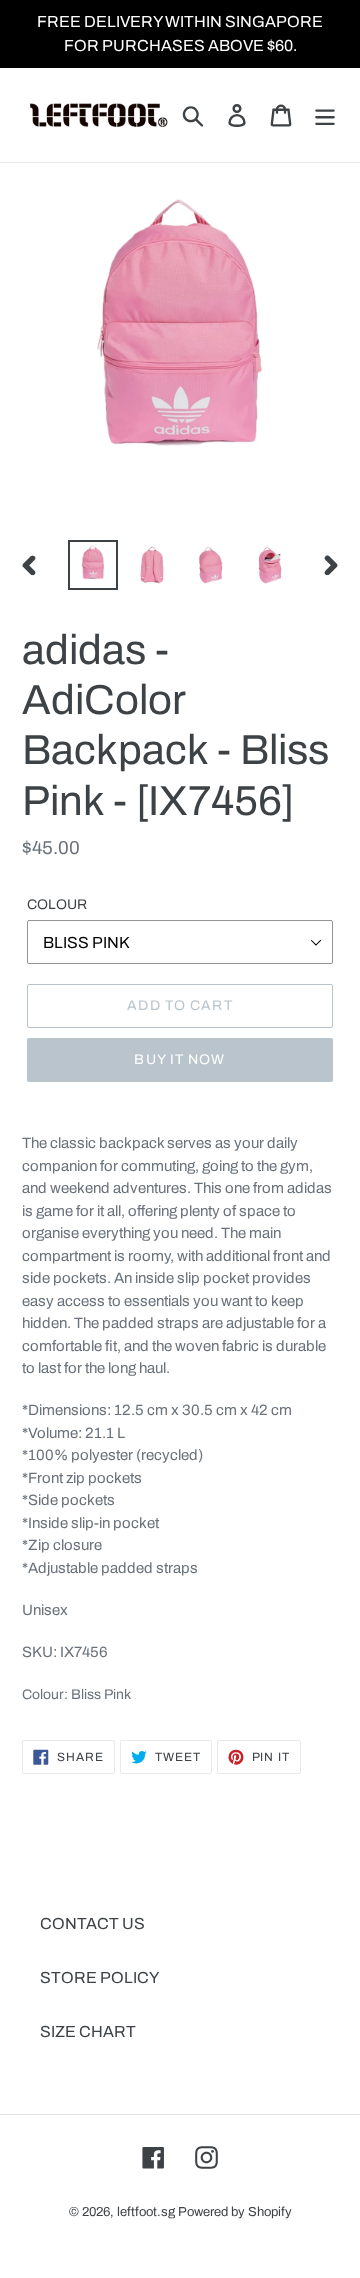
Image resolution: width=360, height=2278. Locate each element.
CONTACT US (92, 1923)
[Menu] (325, 115)
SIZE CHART (88, 2031)
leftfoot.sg (146, 2212)
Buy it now (179, 1059)
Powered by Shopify (235, 2212)
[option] (92, 565)
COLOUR (57, 904)
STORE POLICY (99, 1977)
